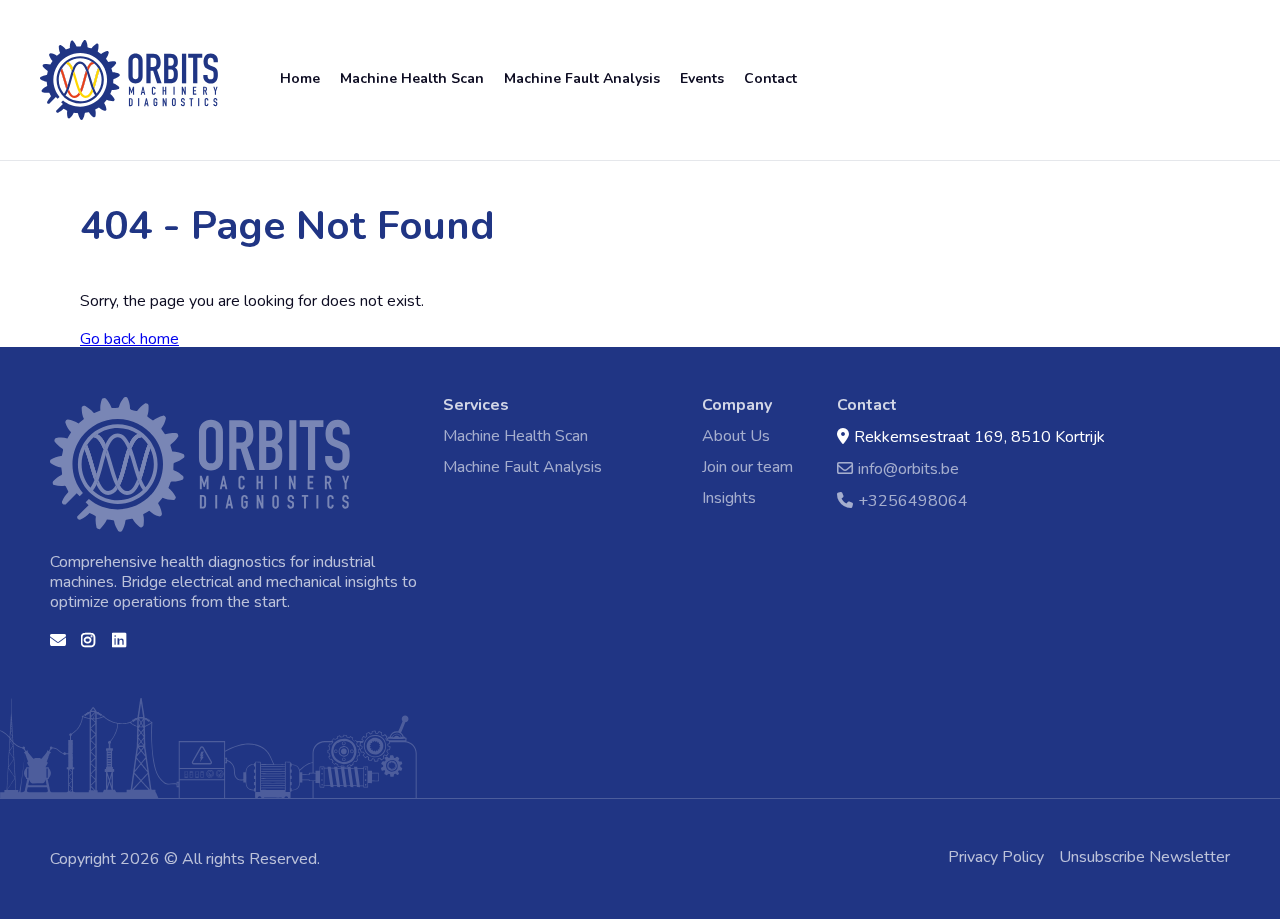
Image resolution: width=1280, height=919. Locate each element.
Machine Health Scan (412, 78)
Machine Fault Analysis (582, 78)
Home (60, 48)
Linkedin (120, 647)
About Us (736, 436)
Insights (729, 498)
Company (737, 405)
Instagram (89, 647)
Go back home (129, 339)
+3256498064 (913, 500)
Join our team (747, 467)
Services (476, 405)
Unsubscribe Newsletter (1144, 857)
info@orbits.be (908, 468)
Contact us (58, 647)
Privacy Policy (996, 857)
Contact (770, 78)
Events (702, 78)
